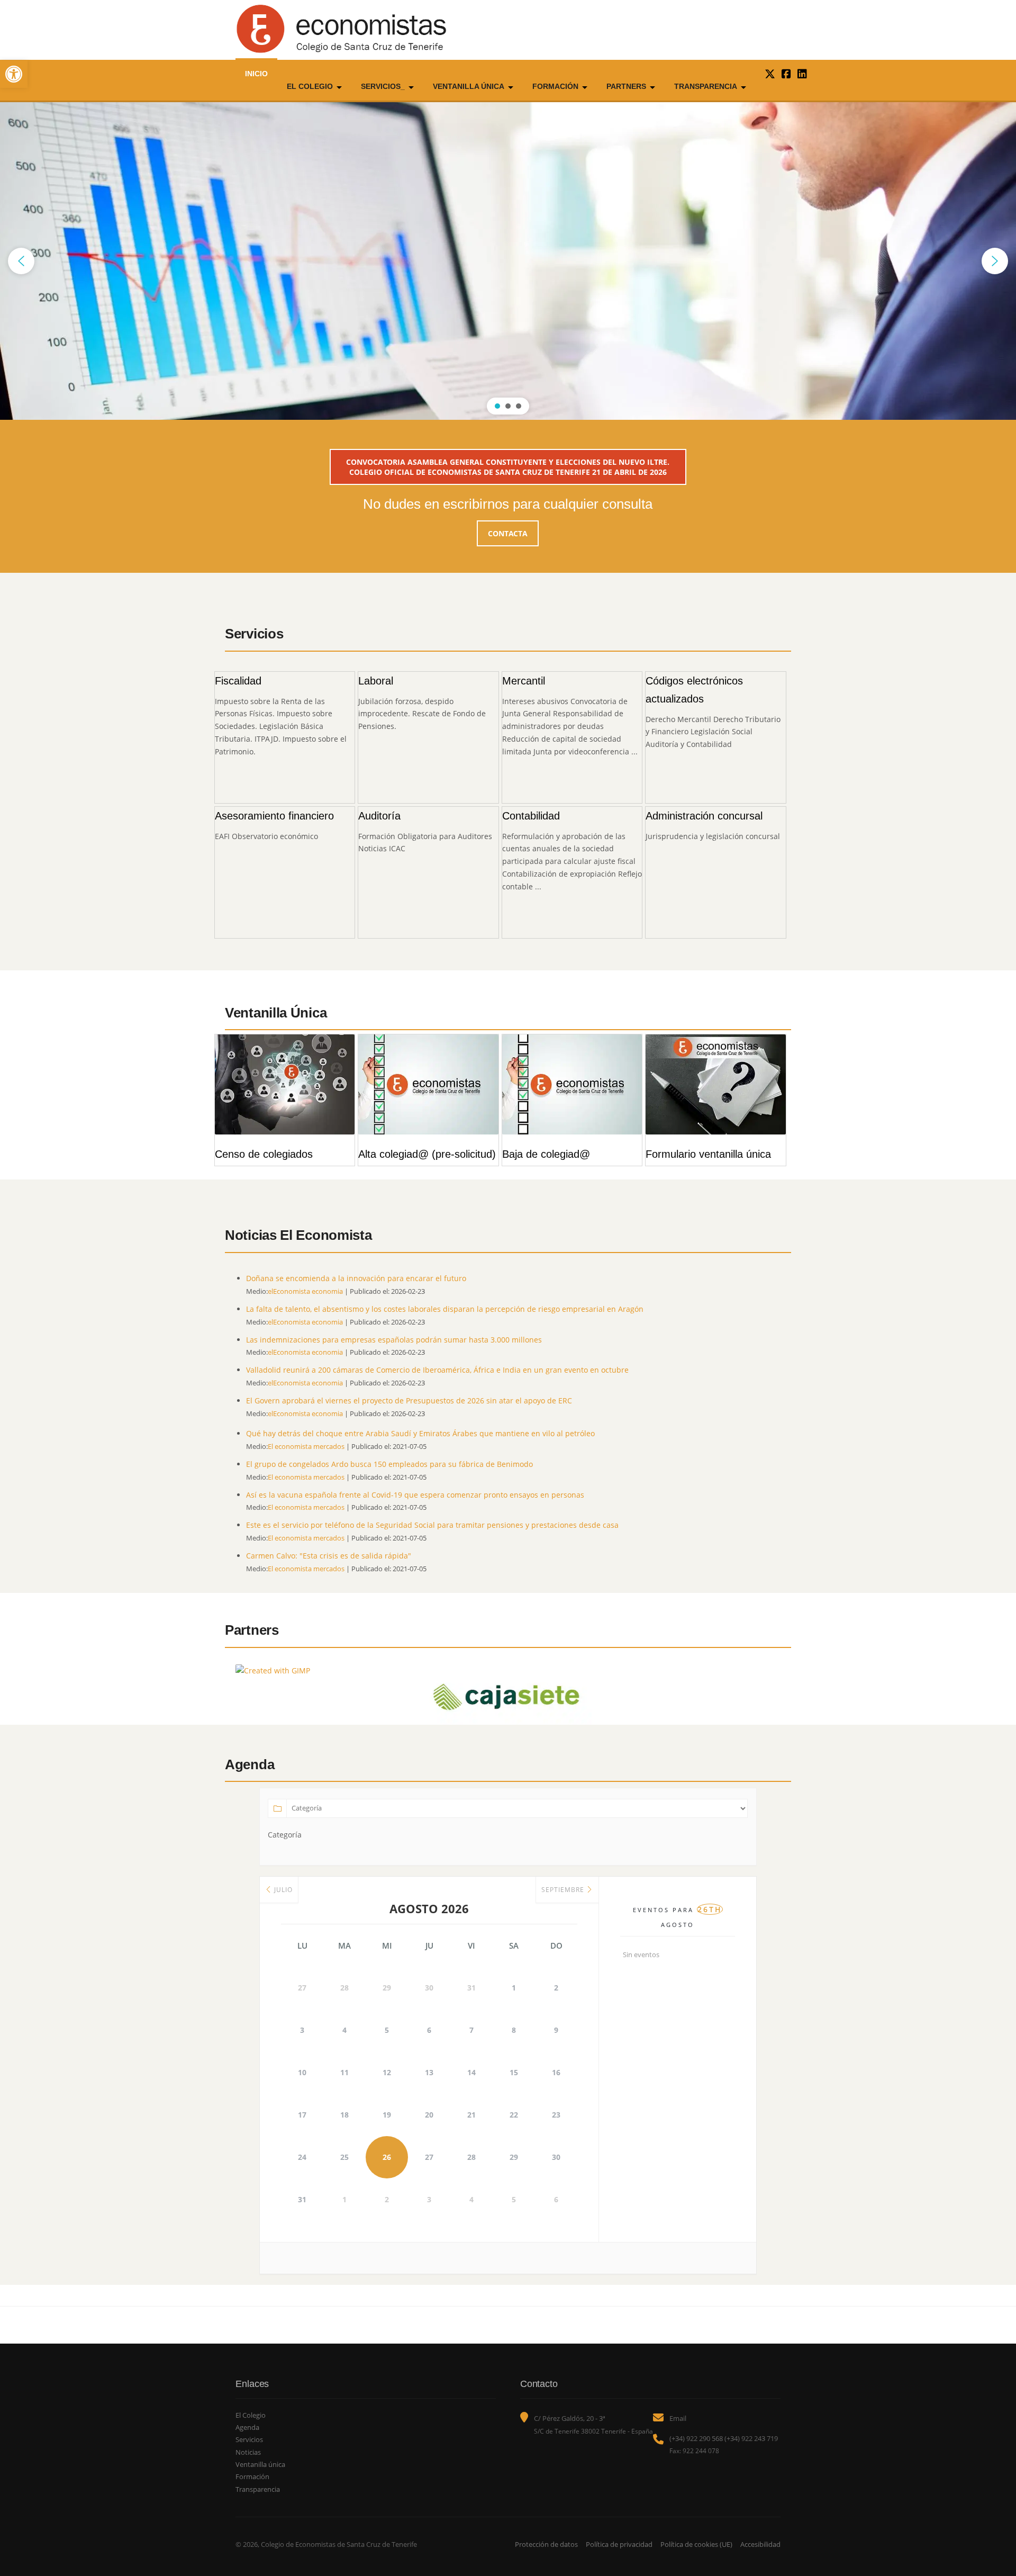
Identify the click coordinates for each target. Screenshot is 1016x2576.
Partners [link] (626, 86)
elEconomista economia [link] (305, 1291)
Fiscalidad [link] (238, 681)
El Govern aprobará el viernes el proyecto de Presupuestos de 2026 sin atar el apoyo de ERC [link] (409, 1400)
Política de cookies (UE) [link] (696, 2544)
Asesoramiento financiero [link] (274, 816)
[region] (508, 261)
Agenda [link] (247, 2427)
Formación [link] (555, 86)
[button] (21, 261)
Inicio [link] (256, 74)
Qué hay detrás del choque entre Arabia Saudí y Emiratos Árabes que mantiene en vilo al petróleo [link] (420, 1433)
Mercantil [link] (524, 681)
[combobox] (285, 1835)
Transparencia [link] (706, 86)
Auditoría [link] (379, 816)
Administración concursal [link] (704, 816)
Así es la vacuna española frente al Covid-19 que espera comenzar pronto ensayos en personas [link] (415, 1495)
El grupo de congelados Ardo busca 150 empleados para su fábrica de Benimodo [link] (389, 1464)
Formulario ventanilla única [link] (708, 1154)
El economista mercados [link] (306, 1447)
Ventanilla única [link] (469, 86)
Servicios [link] (249, 2439)
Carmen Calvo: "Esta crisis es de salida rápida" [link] (329, 1556)
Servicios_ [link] (383, 86)
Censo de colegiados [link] (264, 1154)
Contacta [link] (508, 533)
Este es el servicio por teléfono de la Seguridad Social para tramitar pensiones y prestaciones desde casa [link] (432, 1525)
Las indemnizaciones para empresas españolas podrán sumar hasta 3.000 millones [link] (394, 1340)
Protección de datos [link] (546, 2544)
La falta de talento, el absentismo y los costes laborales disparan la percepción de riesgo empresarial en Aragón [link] (445, 1309)
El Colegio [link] (310, 86)
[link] (14, 74)
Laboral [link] (376, 681)
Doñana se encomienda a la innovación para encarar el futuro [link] (356, 1278)
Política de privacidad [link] (619, 2544)
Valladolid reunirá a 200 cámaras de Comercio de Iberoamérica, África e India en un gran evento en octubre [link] (437, 1370)
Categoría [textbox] (285, 1835)
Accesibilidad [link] (760, 2544)
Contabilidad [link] (531, 816)
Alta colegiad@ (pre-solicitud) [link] (427, 1154)
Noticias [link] (248, 2452)
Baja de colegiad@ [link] (546, 1154)
